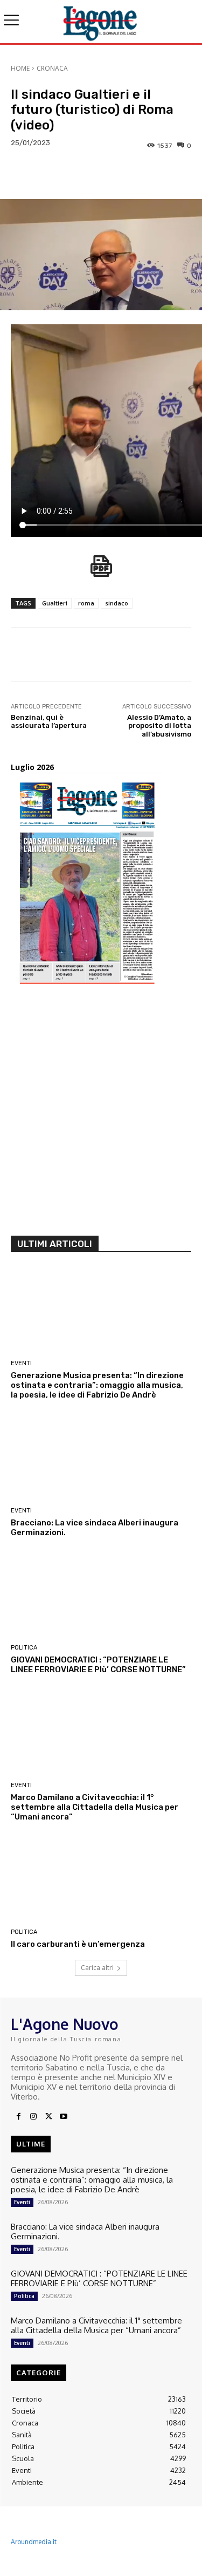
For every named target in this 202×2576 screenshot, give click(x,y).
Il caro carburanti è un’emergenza (78, 1944)
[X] (48, 2117)
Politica (24, 1648)
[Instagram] (33, 2117)
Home (20, 68)
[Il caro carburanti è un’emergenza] (101, 1880)
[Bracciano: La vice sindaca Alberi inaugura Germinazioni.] (101, 1458)
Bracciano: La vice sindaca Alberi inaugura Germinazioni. (85, 2231)
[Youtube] (64, 2117)
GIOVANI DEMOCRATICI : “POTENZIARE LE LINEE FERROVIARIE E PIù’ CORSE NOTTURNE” (98, 1665)
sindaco (117, 603)
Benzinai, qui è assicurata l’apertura (49, 722)
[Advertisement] (101, 1114)
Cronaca (52, 68)
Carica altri (97, 1968)
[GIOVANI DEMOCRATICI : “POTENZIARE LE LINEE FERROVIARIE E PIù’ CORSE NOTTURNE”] (101, 1596)
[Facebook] (18, 2117)
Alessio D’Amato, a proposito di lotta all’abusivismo (159, 726)
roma (86, 603)
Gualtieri (55, 603)
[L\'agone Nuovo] (101, 22)
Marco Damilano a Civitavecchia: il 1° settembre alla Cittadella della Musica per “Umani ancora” (95, 1807)
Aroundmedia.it (34, 2542)
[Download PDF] (101, 572)
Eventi (21, 1363)
